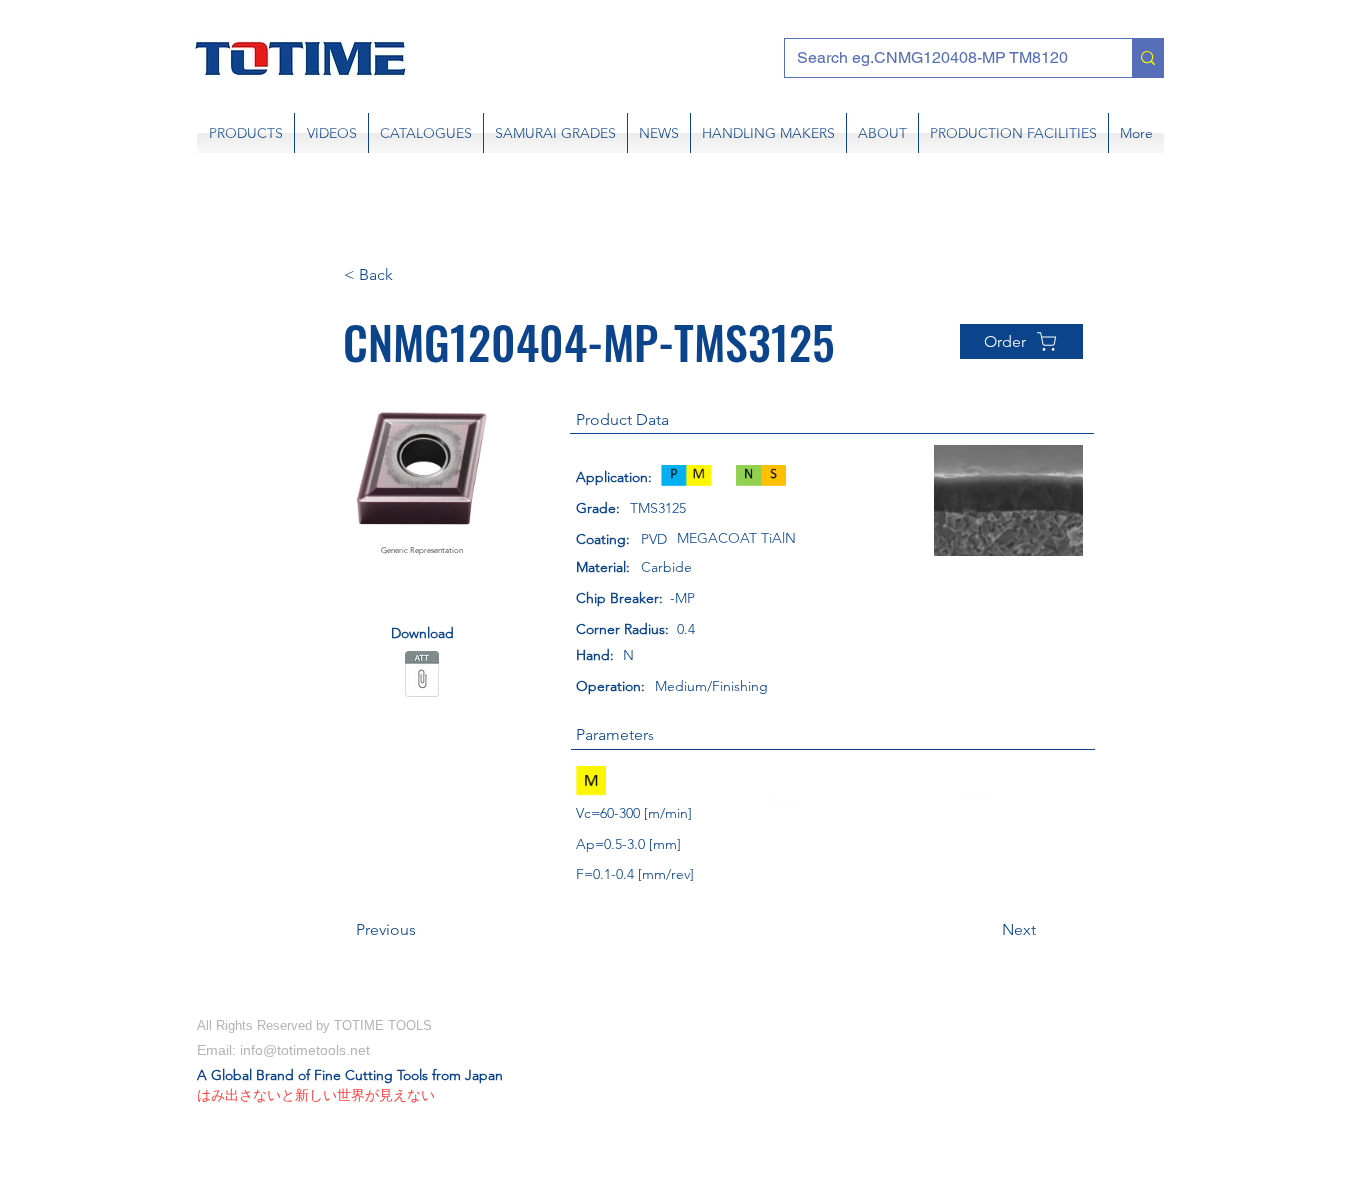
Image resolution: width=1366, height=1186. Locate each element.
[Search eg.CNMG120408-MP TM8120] (1147, 58)
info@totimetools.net (305, 1050)
